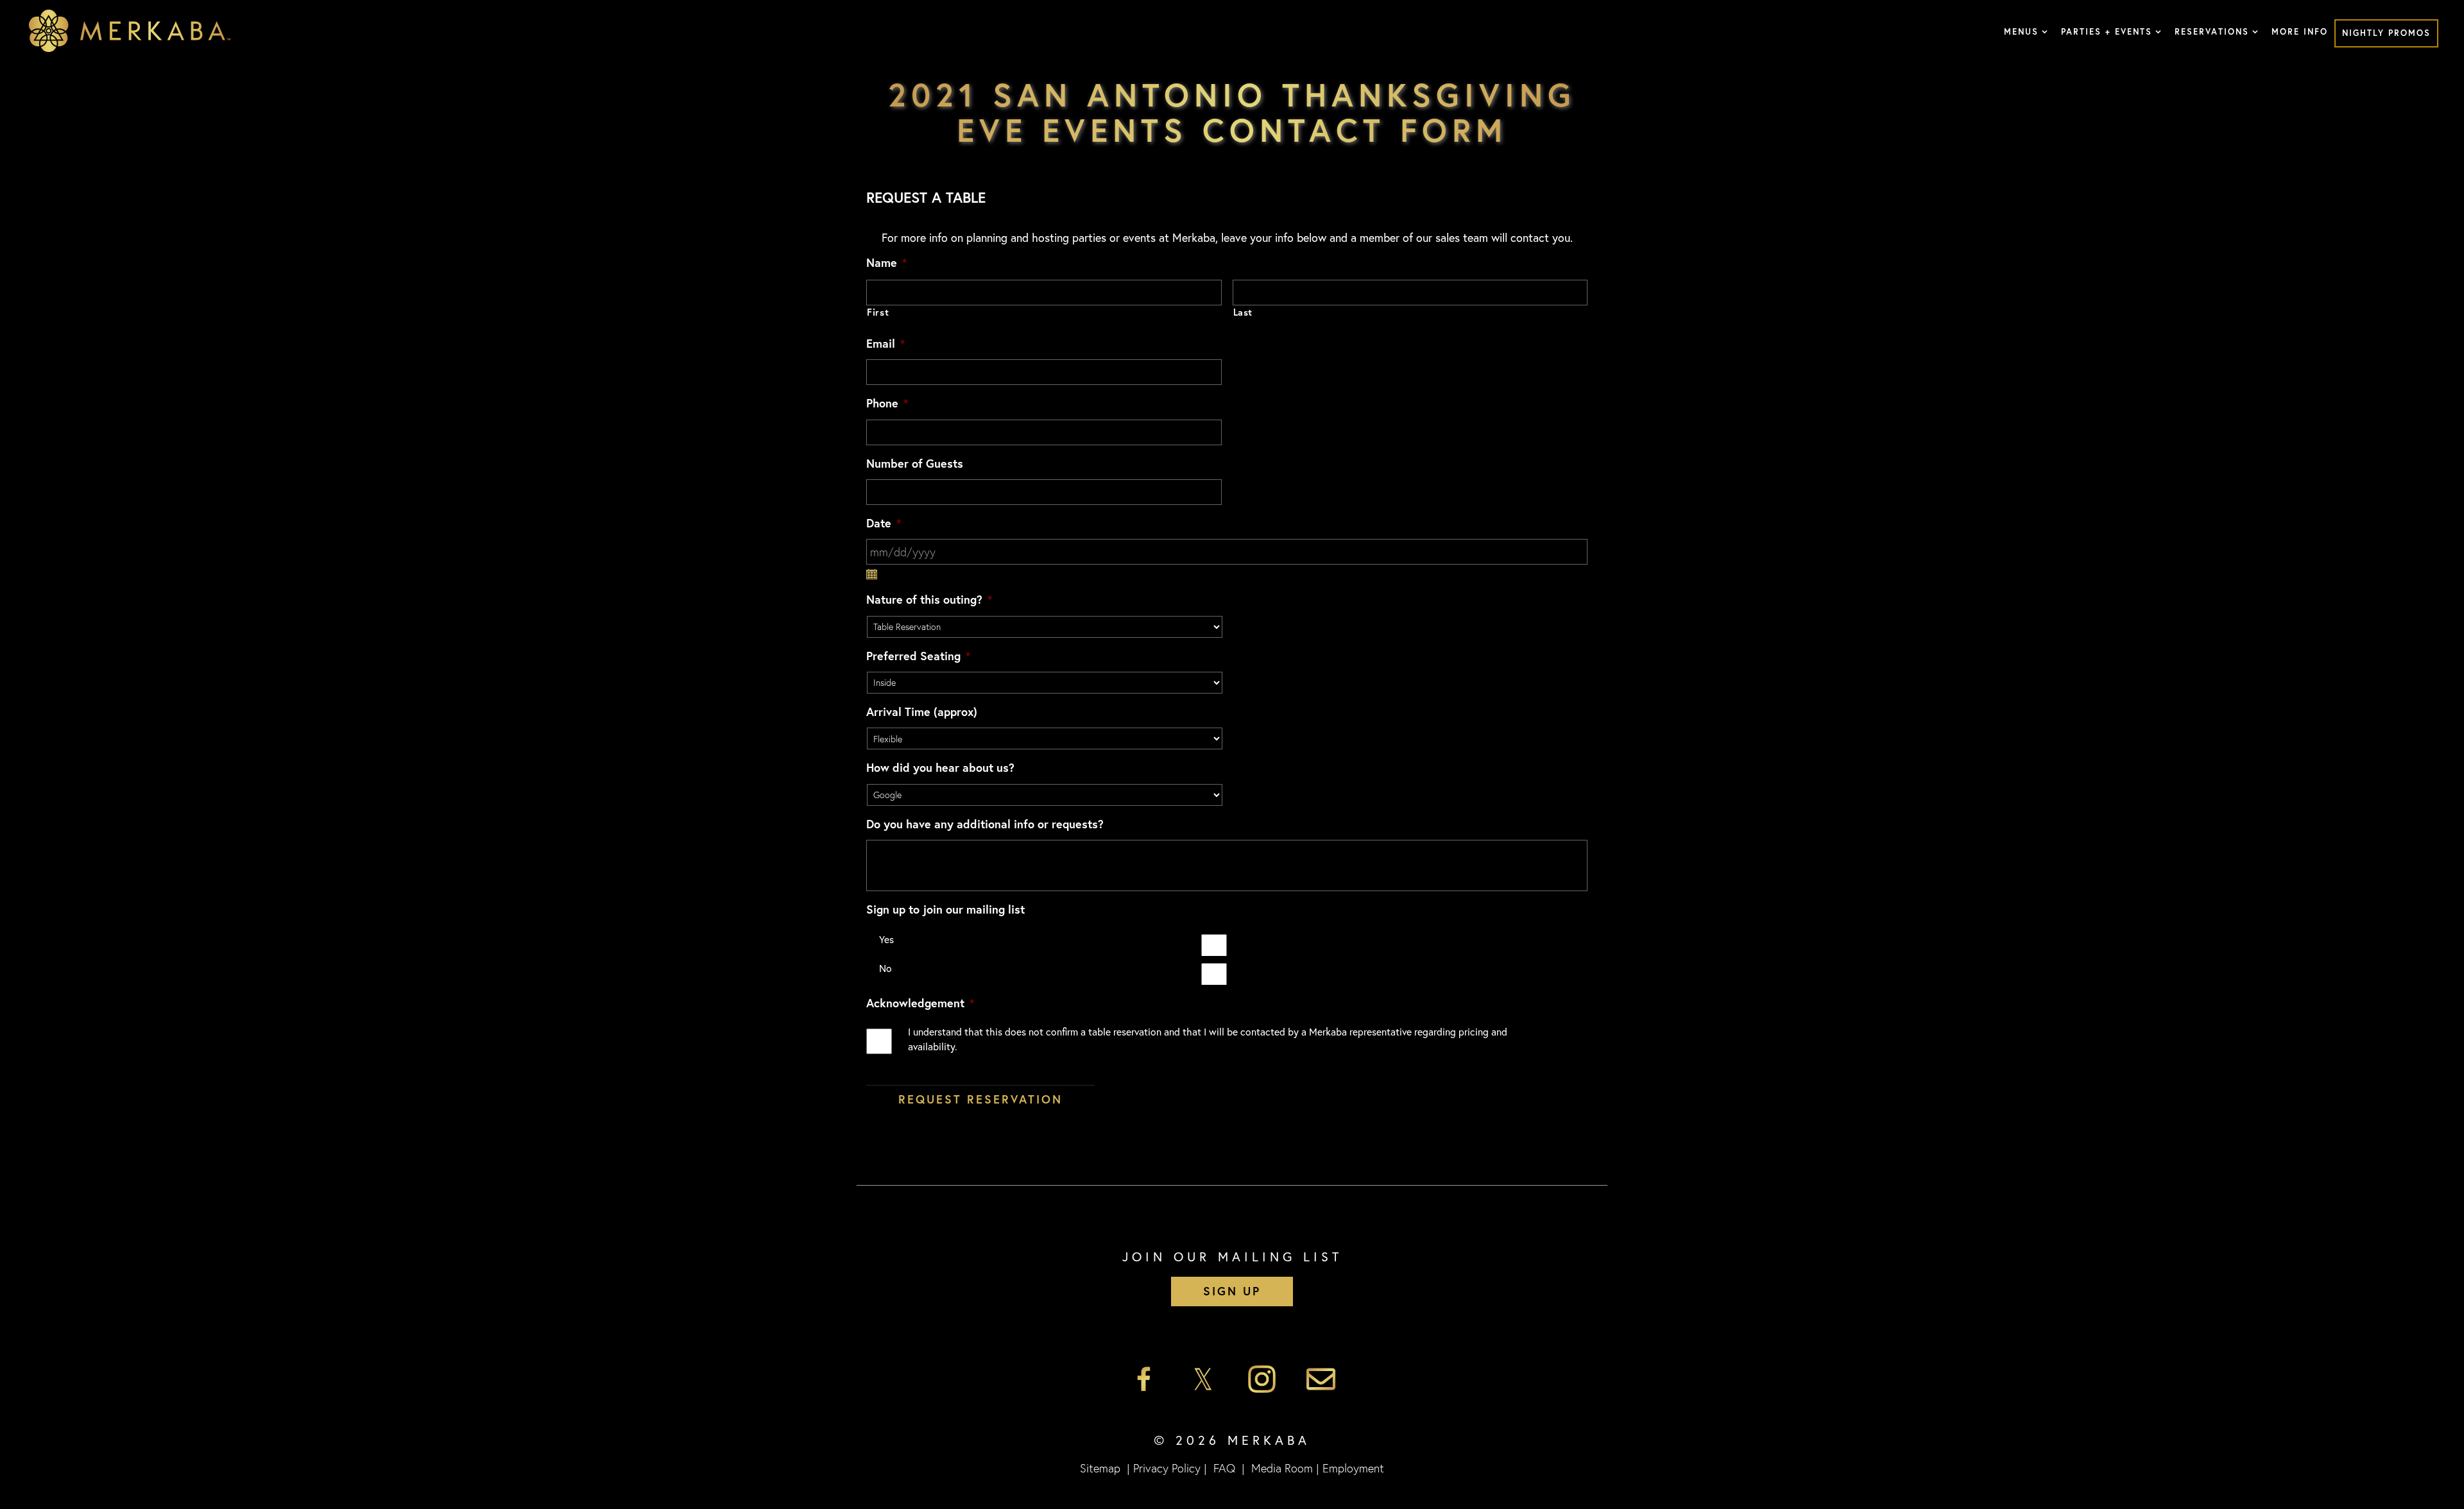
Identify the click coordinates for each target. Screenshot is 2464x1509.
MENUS (2021, 32)
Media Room (1282, 1468)
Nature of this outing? (929, 600)
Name (886, 263)
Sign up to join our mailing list (945, 909)
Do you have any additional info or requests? (985, 824)
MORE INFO (2300, 32)
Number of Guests (915, 464)
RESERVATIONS (2212, 32)
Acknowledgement (920, 1003)
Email (886, 344)
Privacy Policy (1167, 1468)
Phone (887, 403)
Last (1243, 312)
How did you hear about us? (940, 768)
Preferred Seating (918, 656)
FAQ (1224, 1468)
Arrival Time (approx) (922, 712)
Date (884, 523)
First (878, 312)
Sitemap (1100, 1468)
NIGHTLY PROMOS (2386, 33)
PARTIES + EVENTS (2107, 32)
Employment (1353, 1468)
